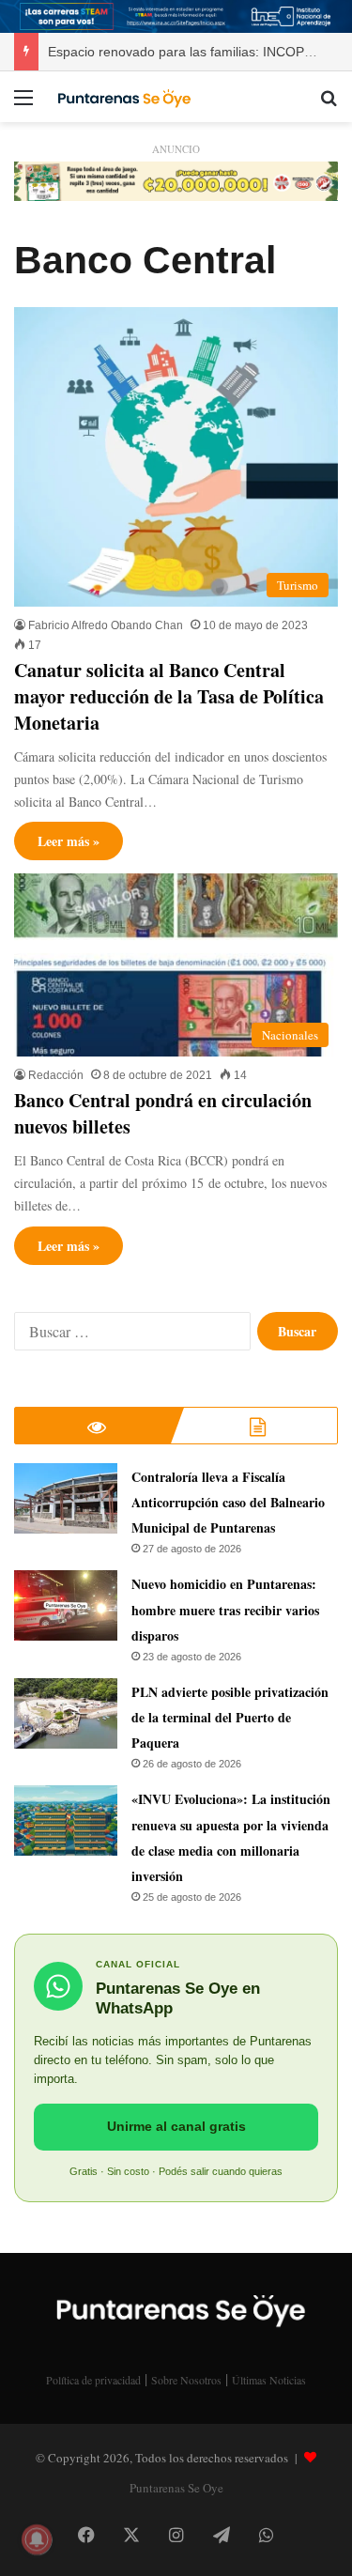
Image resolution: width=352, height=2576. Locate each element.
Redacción (56, 1075)
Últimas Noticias (269, 2380)
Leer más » (69, 841)
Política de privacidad (93, 2380)
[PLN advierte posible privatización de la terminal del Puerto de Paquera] (66, 1713)
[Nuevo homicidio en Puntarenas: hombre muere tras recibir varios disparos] (66, 1605)
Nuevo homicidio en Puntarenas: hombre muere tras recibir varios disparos (225, 1609)
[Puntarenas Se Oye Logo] (122, 97)
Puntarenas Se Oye (176, 2488)
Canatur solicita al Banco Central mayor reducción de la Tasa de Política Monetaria (169, 696)
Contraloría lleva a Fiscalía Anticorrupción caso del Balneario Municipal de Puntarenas (228, 1502)
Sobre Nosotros (186, 2380)
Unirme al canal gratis (176, 2126)
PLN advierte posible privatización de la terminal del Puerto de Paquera (230, 1717)
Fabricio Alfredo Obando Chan (106, 625)
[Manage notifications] (37, 2539)
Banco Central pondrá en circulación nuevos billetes (163, 1113)
